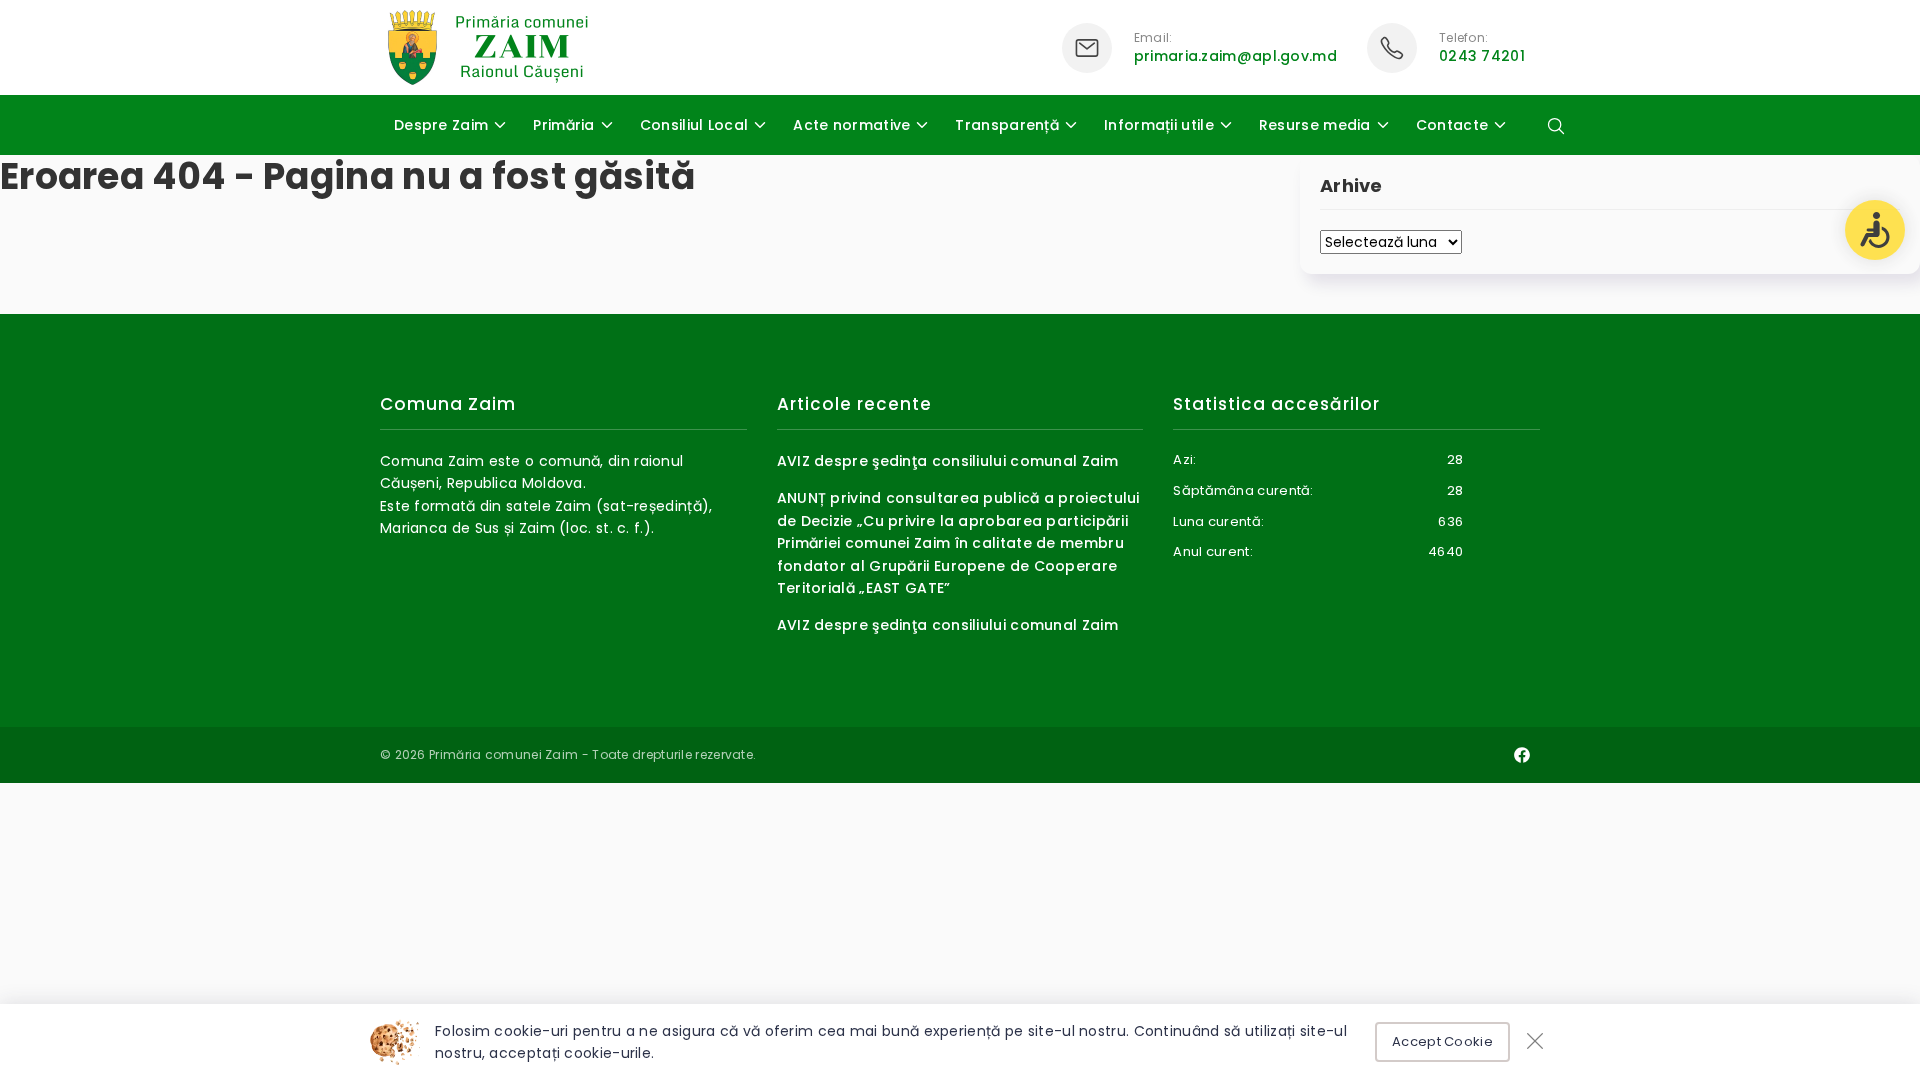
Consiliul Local (694, 125)
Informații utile (1159, 125)
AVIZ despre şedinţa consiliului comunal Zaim (947, 461)
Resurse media (1315, 125)
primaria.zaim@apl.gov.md (1235, 56)
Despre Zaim (441, 125)
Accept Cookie (1442, 1041)
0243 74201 (1482, 56)
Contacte (1452, 125)
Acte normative (851, 125)
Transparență (1007, 125)
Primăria (563, 125)
